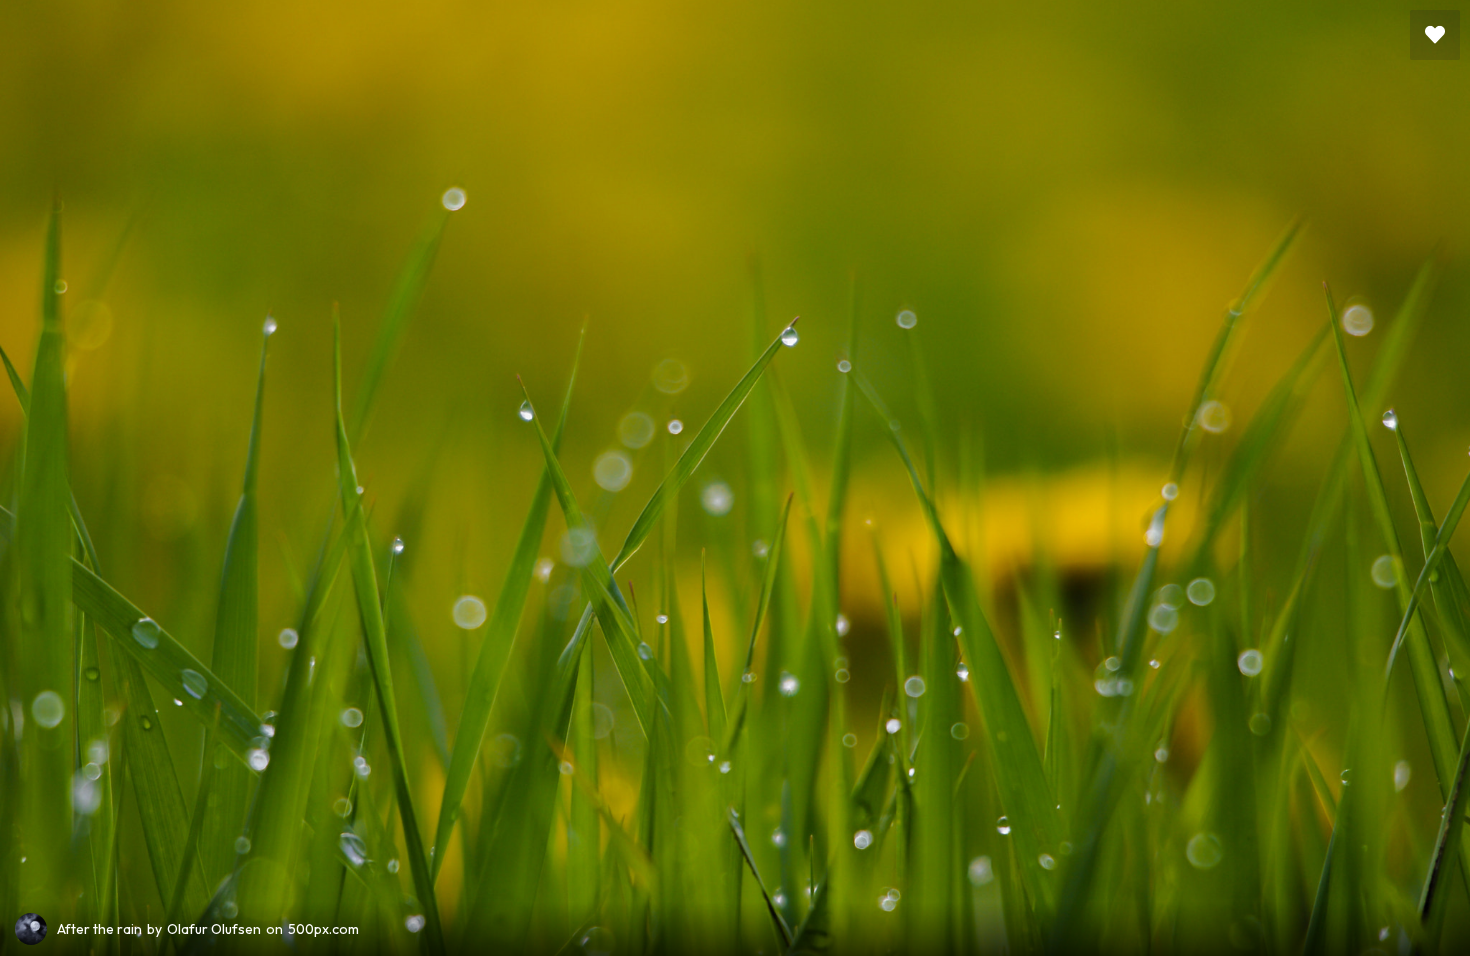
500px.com (323, 929)
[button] (1435, 35)
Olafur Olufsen (214, 929)
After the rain (99, 929)
